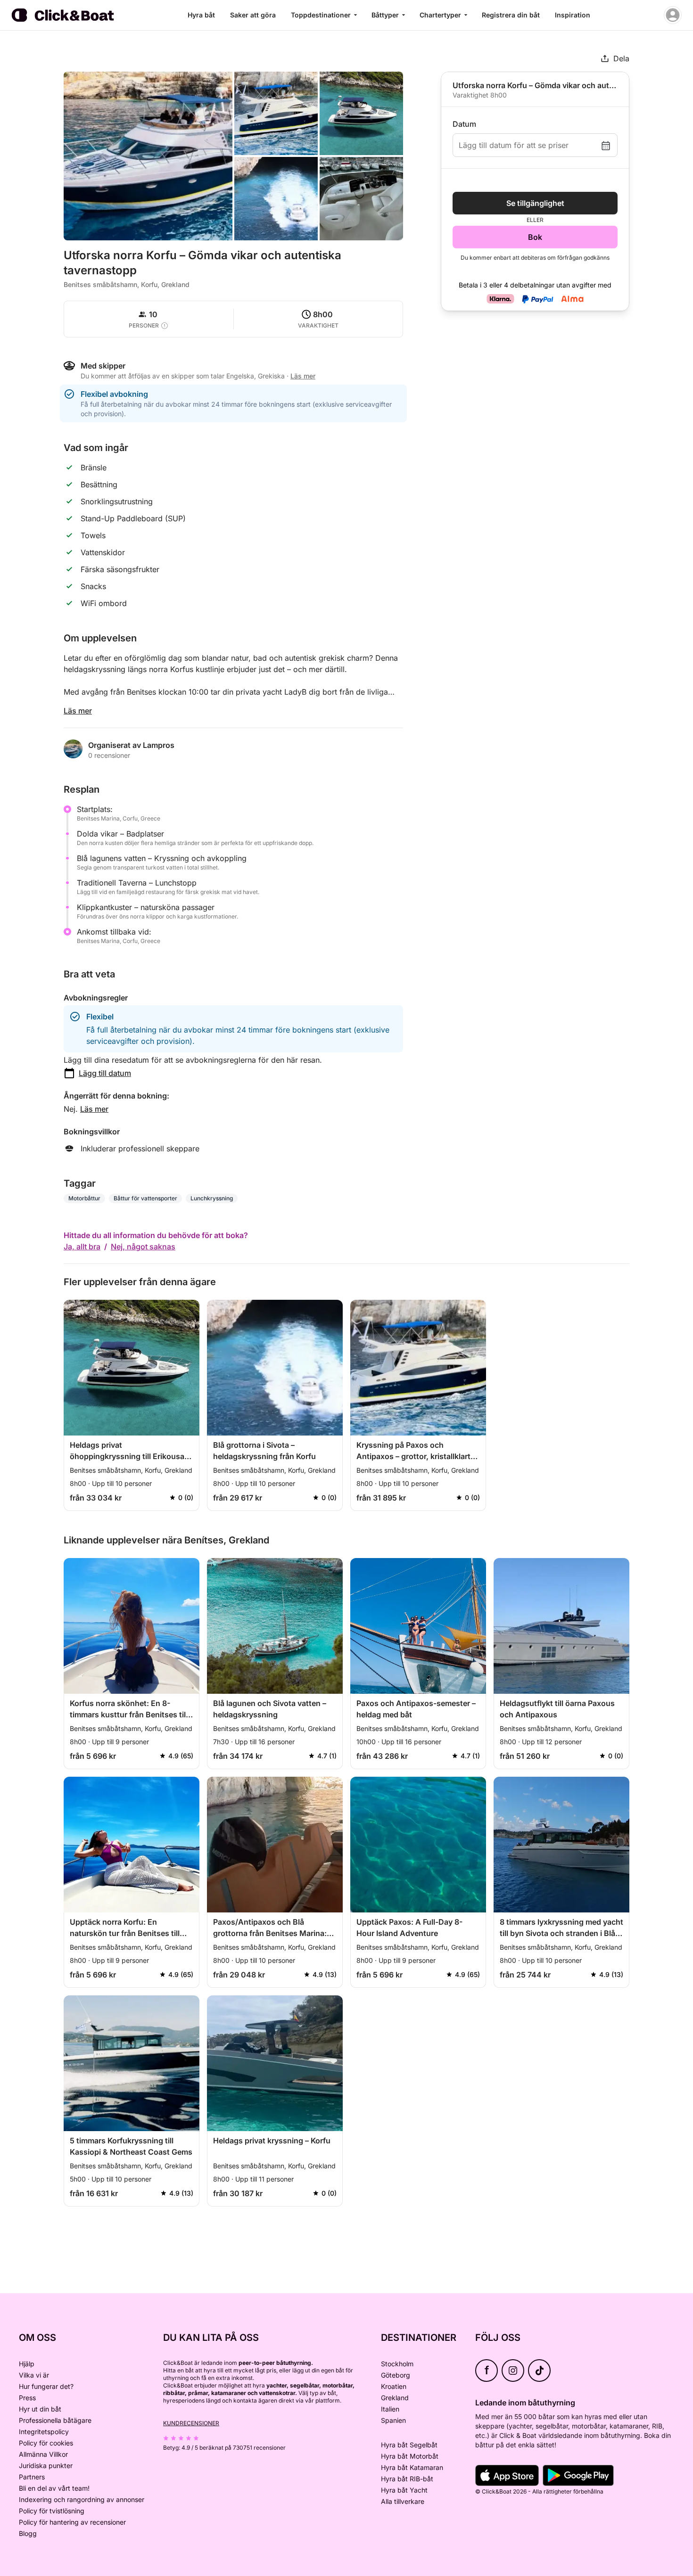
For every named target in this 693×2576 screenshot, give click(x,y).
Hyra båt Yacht (404, 2490)
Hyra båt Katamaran (412, 2467)
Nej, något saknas (143, 1247)
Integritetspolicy (44, 2432)
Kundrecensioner (191, 2423)
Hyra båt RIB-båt (407, 2479)
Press (27, 2398)
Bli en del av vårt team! (54, 2488)
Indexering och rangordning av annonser (82, 2499)
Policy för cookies (46, 2443)
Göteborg (396, 2375)
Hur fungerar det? (46, 2386)
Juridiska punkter (46, 2465)
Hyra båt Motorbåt (410, 2456)
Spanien (393, 2420)
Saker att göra (253, 15)
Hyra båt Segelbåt (409, 2445)
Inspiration (573, 15)
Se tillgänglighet (535, 203)
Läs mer (78, 711)
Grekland (395, 2398)
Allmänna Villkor (43, 2454)
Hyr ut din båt (40, 2409)
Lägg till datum (105, 1073)
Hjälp (27, 2364)
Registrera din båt (511, 15)
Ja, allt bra (82, 1247)
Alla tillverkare (403, 2501)
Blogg (28, 2533)
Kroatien (394, 2386)
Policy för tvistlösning (52, 2511)
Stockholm (397, 2364)
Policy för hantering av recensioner (72, 2522)
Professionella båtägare (55, 2420)
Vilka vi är (34, 2375)
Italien (390, 2409)
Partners (32, 2477)
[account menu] (673, 15)
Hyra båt (201, 15)
